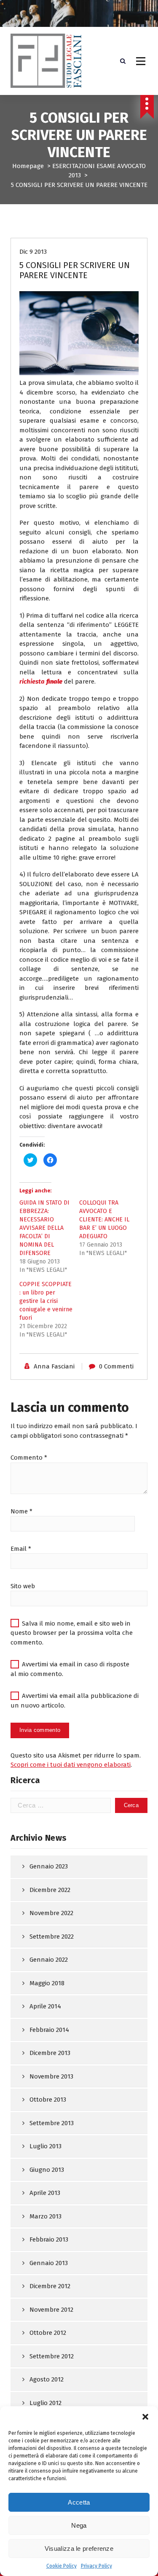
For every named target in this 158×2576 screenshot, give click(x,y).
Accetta (79, 2502)
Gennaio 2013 (49, 2263)
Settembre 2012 (52, 2356)
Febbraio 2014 (49, 2030)
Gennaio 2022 (49, 1960)
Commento (29, 1458)
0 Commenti (116, 1366)
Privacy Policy (96, 2566)
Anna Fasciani (54, 1366)
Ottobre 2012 (48, 2333)
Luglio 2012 (46, 2403)
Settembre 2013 (52, 2123)
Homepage (28, 166)
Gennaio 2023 (49, 1866)
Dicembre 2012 (50, 2286)
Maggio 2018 (47, 1983)
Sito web (23, 1586)
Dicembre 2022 (50, 1890)
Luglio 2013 (46, 2146)
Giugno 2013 (47, 2170)
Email (21, 1549)
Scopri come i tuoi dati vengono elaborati (71, 1765)
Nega (79, 2525)
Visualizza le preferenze (79, 2548)
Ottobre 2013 (48, 2100)
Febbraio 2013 (49, 2239)
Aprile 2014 (45, 2006)
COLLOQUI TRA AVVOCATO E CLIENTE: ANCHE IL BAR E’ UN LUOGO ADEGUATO (104, 1220)
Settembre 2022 (52, 1937)
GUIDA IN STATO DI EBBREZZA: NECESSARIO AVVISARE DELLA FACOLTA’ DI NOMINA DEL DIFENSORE (44, 1228)
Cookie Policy (62, 2566)
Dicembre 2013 (50, 2053)
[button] (145, 2417)
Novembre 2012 (51, 2310)
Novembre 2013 (51, 2076)
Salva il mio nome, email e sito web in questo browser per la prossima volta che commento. (72, 1633)
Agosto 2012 (47, 2379)
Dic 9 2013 (33, 252)
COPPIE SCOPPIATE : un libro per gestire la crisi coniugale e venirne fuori (46, 1301)
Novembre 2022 (51, 1913)
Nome (21, 1511)
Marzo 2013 (46, 2216)
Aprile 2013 (45, 2193)
